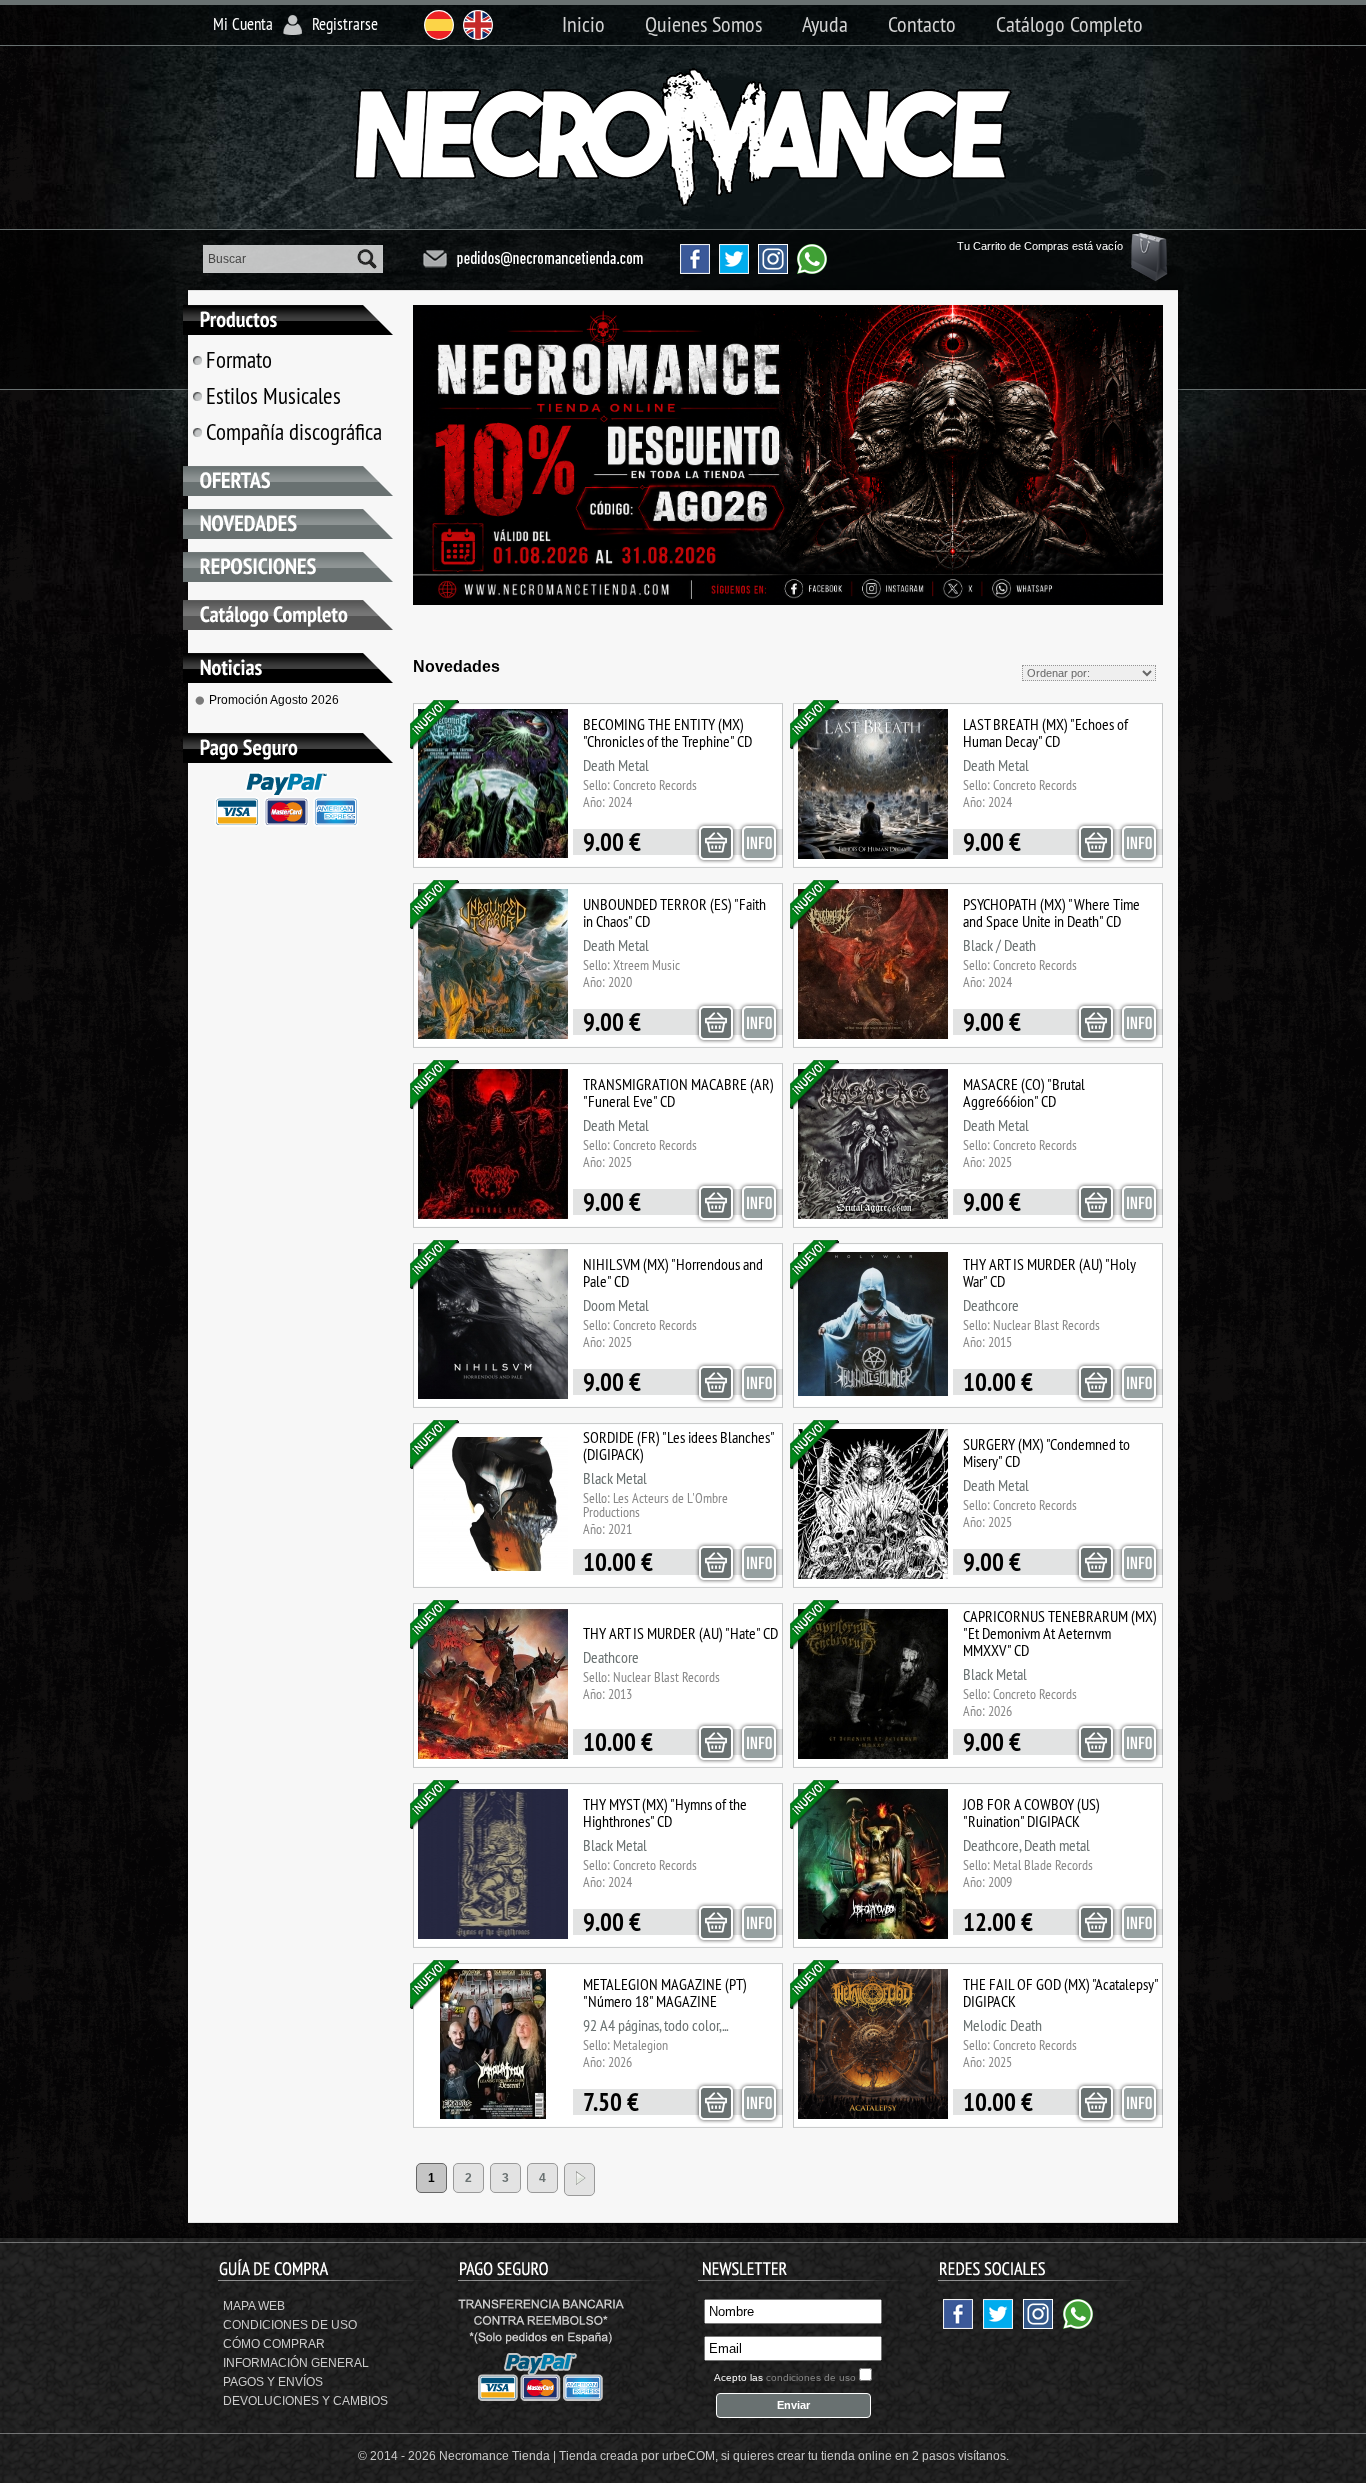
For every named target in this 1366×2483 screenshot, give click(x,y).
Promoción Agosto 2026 (274, 700)
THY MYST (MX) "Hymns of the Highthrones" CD (665, 1812)
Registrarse (345, 24)
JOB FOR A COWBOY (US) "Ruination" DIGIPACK (1031, 1812)
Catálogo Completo (1069, 24)
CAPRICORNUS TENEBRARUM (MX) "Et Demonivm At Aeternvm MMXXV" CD (1060, 1633)
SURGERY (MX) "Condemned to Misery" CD (1046, 1452)
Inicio (583, 24)
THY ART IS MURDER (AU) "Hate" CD (680, 1633)
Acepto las (785, 2377)
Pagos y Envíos (273, 2382)
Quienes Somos (703, 24)
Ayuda (825, 24)
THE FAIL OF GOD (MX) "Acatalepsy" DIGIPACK (1060, 1992)
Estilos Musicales (273, 395)
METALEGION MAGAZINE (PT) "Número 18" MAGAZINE (665, 1992)
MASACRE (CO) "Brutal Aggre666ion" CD (1024, 1092)
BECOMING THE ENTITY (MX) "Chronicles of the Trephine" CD (667, 732)
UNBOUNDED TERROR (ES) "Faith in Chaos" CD (674, 912)
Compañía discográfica (294, 431)
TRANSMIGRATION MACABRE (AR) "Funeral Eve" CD (678, 1092)
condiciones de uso (811, 2377)
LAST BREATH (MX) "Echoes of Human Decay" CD (1045, 732)
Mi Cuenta (243, 24)
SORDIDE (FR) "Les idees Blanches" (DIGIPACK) (678, 1445)
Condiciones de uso (290, 2325)
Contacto (922, 24)
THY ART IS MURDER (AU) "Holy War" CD (1049, 1272)
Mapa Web (254, 2306)
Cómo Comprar (274, 2344)
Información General (296, 2363)
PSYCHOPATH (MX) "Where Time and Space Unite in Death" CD (1051, 912)
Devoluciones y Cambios (305, 2401)
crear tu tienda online (834, 2456)
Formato (239, 359)
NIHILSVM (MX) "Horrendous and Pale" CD (673, 1272)
